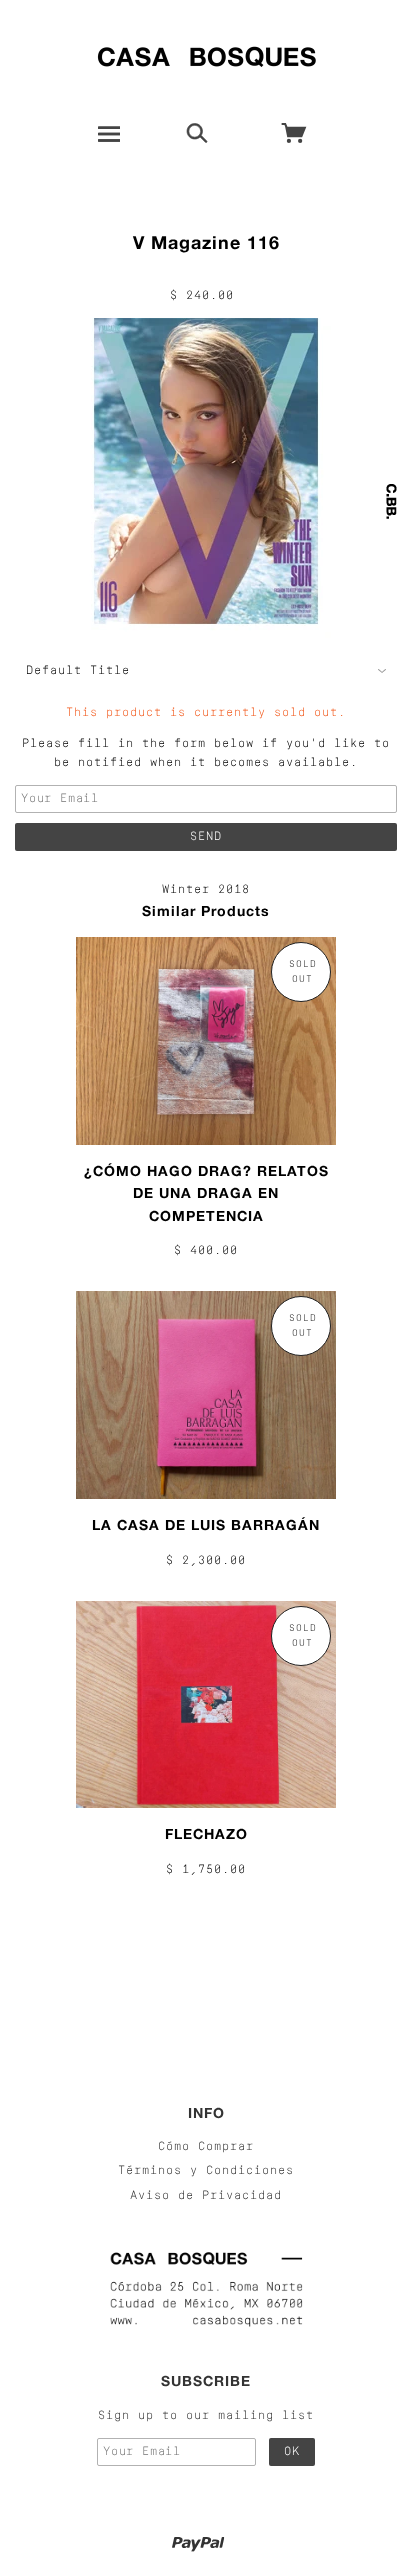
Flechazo (206, 1833)
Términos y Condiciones (206, 2171)
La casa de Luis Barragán (206, 1524)
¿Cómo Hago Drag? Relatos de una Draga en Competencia (206, 1193)
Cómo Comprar (206, 2147)
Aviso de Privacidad (206, 2196)
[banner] (206, 52)
